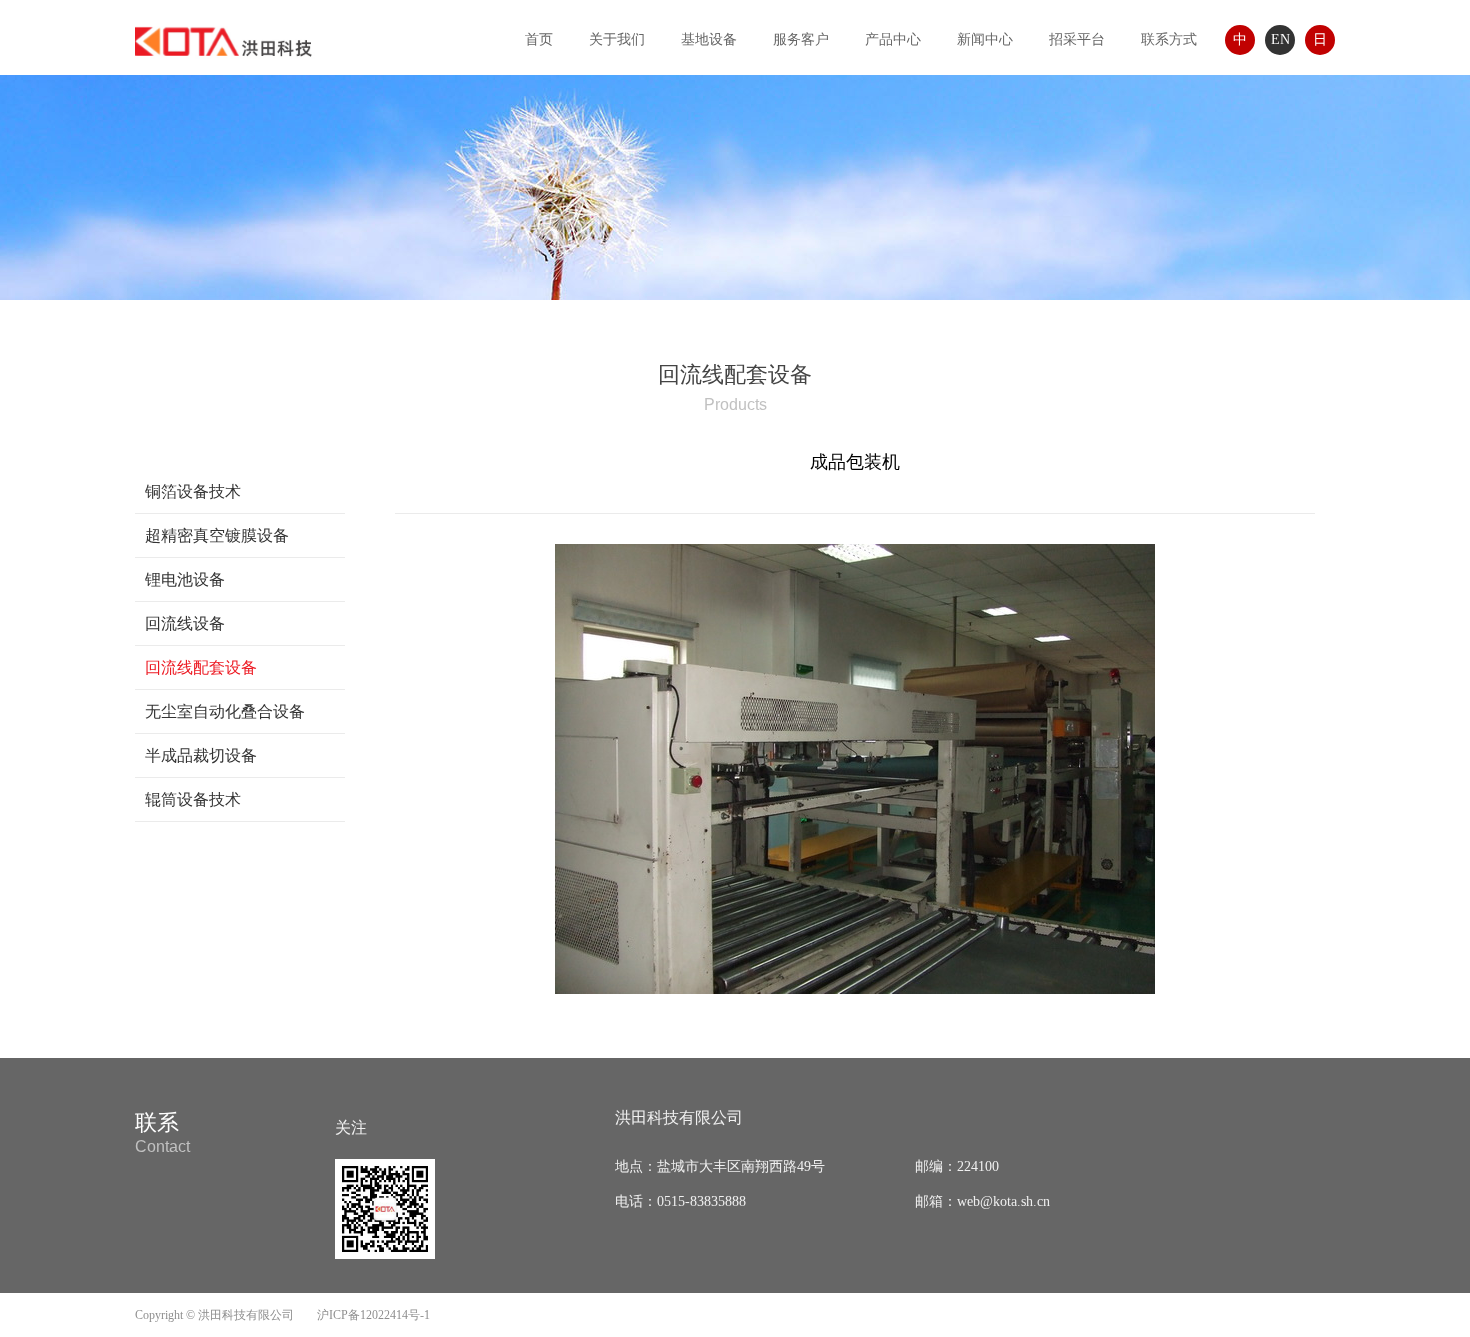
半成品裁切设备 (201, 755)
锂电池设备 (185, 579)
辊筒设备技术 (193, 799)
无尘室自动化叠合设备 (225, 711)
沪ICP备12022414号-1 (373, 1315)
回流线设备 (185, 623)
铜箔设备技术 (193, 491)
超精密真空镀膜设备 (217, 535)
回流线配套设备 (201, 667)
